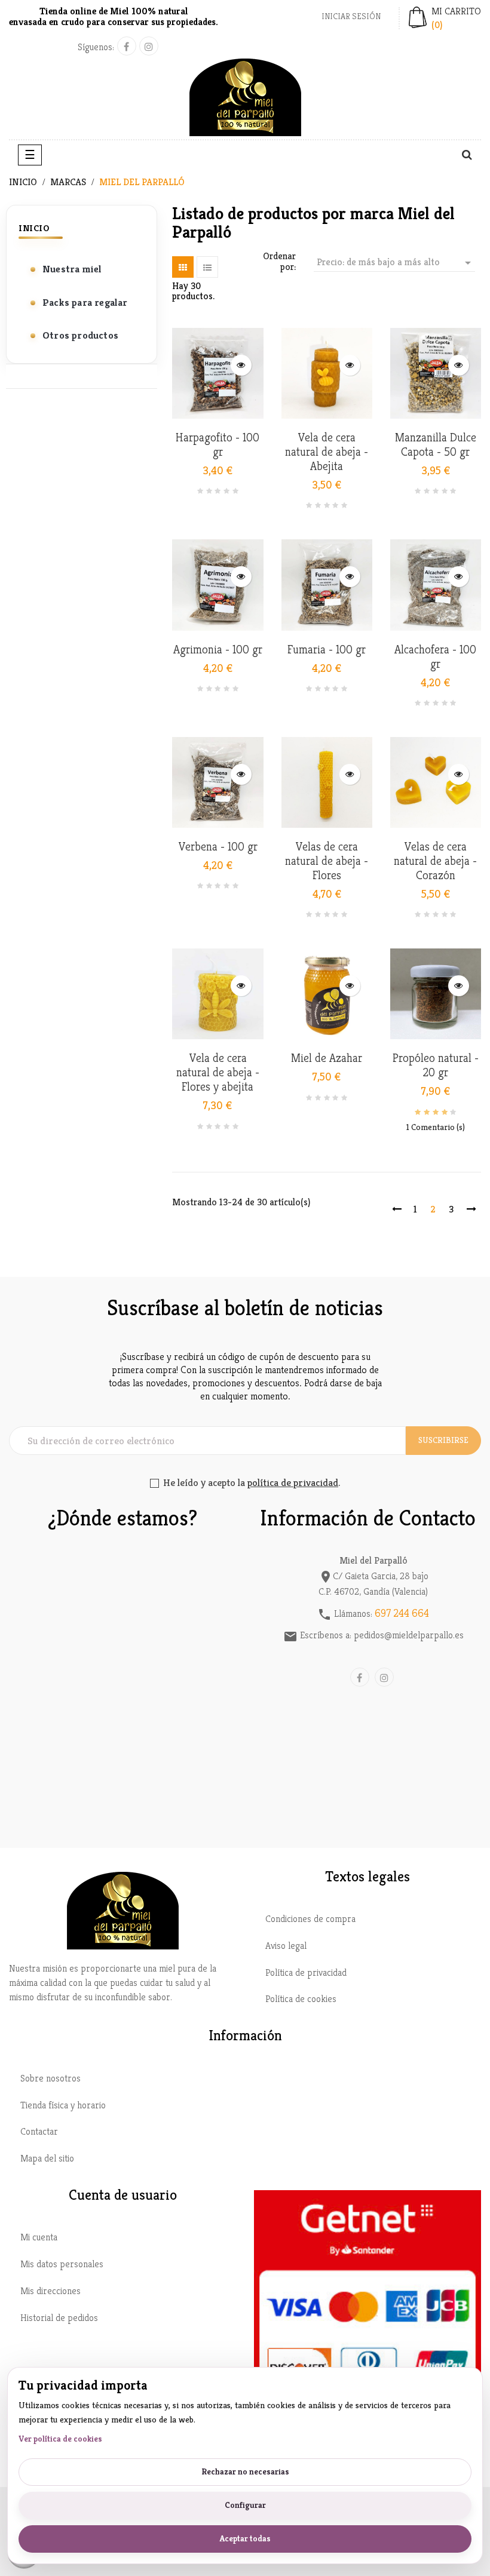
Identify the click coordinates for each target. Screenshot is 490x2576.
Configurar (245, 2505)
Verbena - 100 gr (218, 847)
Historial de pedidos (59, 2318)
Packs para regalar (85, 302)
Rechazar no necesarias (245, 2471)
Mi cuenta (39, 2237)
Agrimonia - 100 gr (218, 650)
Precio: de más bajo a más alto (396, 263)
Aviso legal (286, 1946)
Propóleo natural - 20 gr (436, 1066)
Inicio (34, 228)
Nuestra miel (72, 269)
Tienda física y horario (63, 2105)
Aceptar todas (245, 2538)
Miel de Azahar (327, 1058)
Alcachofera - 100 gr (435, 657)
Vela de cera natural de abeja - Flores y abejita (218, 1073)
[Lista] (207, 267)
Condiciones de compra (310, 1919)
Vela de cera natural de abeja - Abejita (327, 452)
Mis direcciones (50, 2291)
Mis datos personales (62, 2264)
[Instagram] (149, 46)
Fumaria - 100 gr (327, 650)
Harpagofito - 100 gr (218, 445)
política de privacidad (293, 1482)
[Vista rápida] (241, 365)
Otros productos (80, 335)
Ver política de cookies (60, 2439)
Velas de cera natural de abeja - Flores (327, 861)
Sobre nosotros (50, 2078)
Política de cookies (301, 1999)
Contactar (39, 2131)
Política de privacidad (306, 1972)
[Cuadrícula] (183, 267)
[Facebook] (127, 46)
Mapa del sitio (47, 2158)
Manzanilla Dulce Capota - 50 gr (436, 445)
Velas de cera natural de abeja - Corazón (435, 861)
